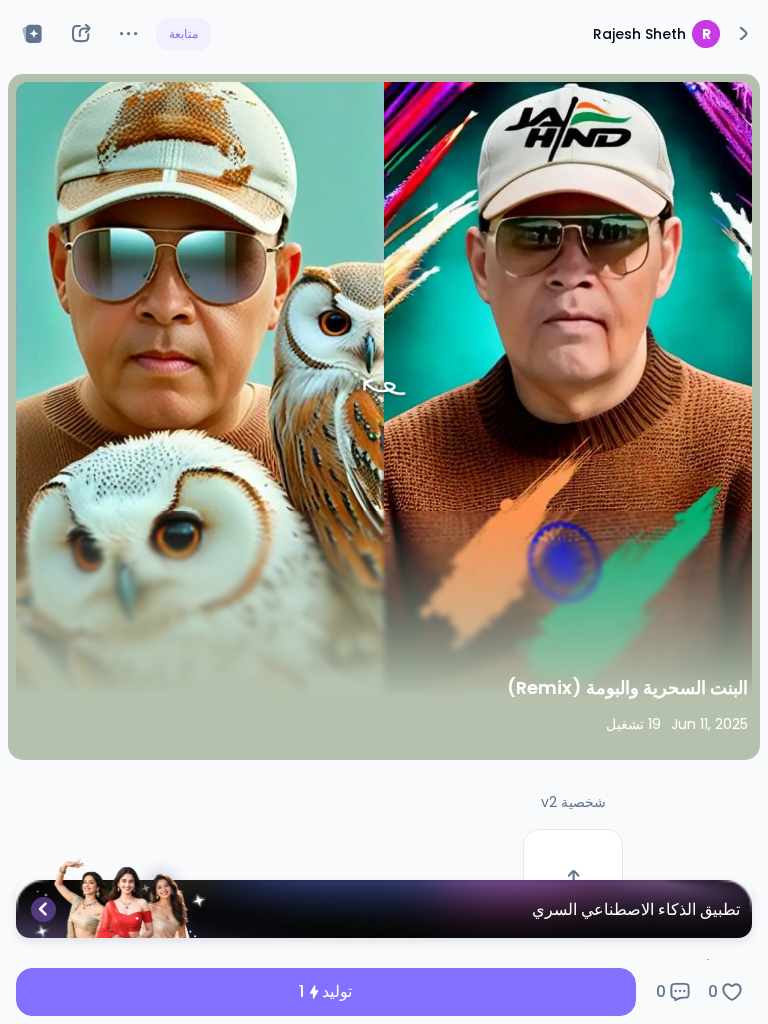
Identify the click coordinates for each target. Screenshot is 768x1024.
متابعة (183, 33)
